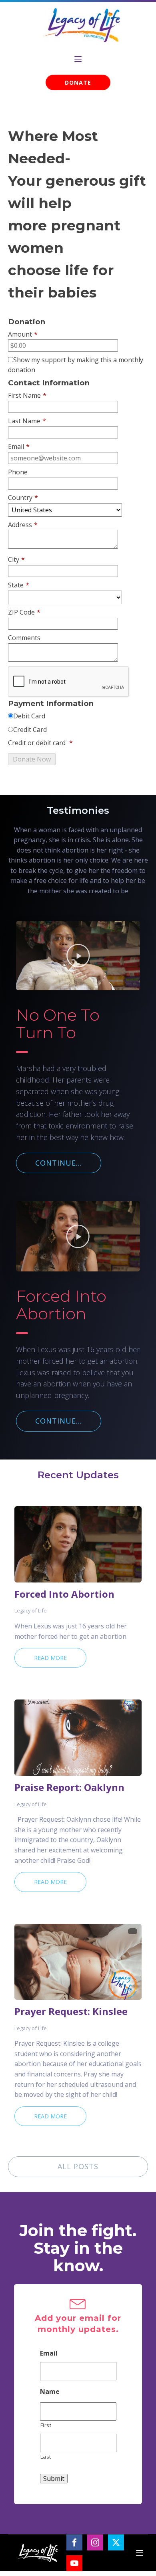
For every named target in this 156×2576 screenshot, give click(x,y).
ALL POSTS (78, 2166)
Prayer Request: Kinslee (71, 2011)
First (46, 2425)
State (19, 585)
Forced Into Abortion (64, 1594)
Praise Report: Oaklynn (69, 1787)
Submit (54, 2479)
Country (23, 498)
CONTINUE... (59, 1163)
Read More (50, 1658)
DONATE (78, 82)
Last (46, 2457)
